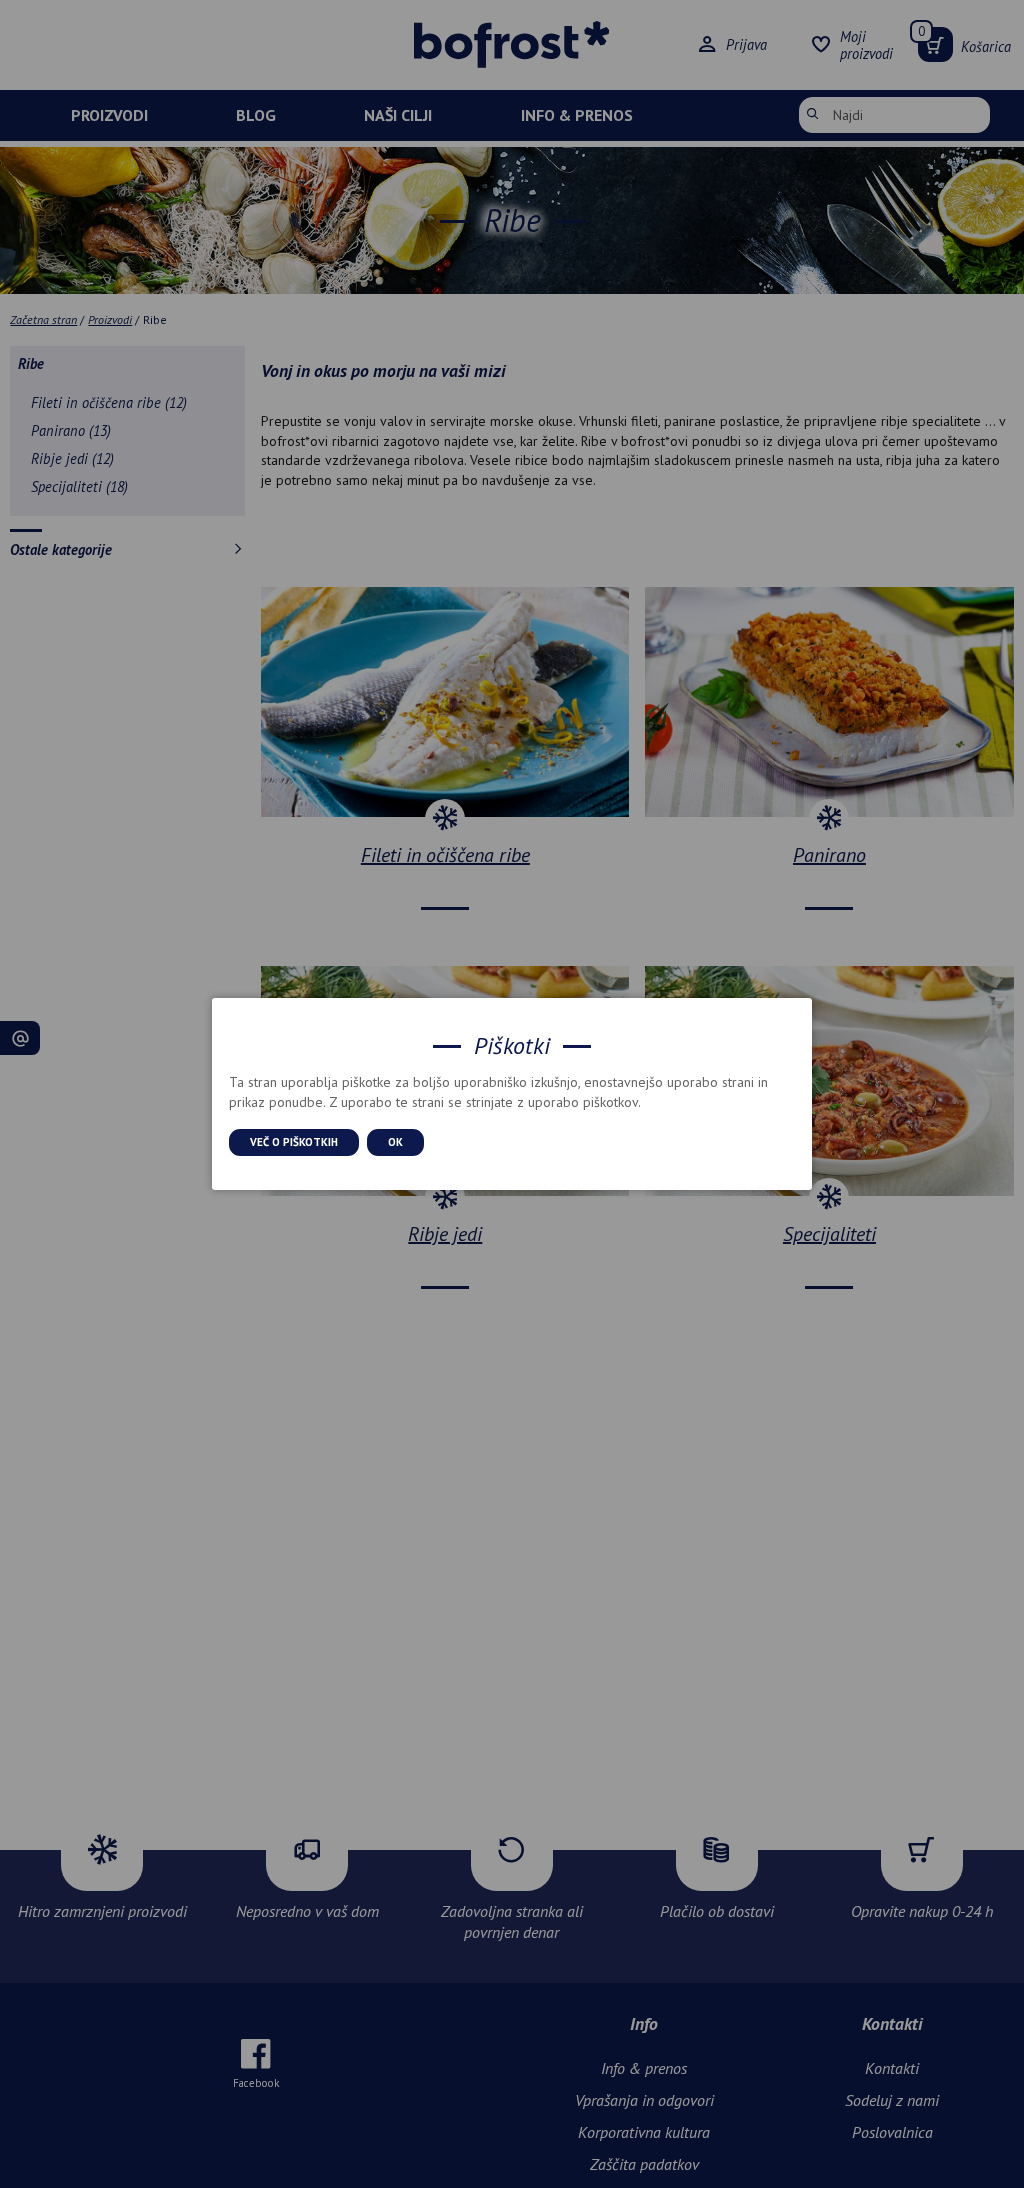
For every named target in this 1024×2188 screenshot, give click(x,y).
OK (395, 1142)
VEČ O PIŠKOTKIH (294, 1142)
